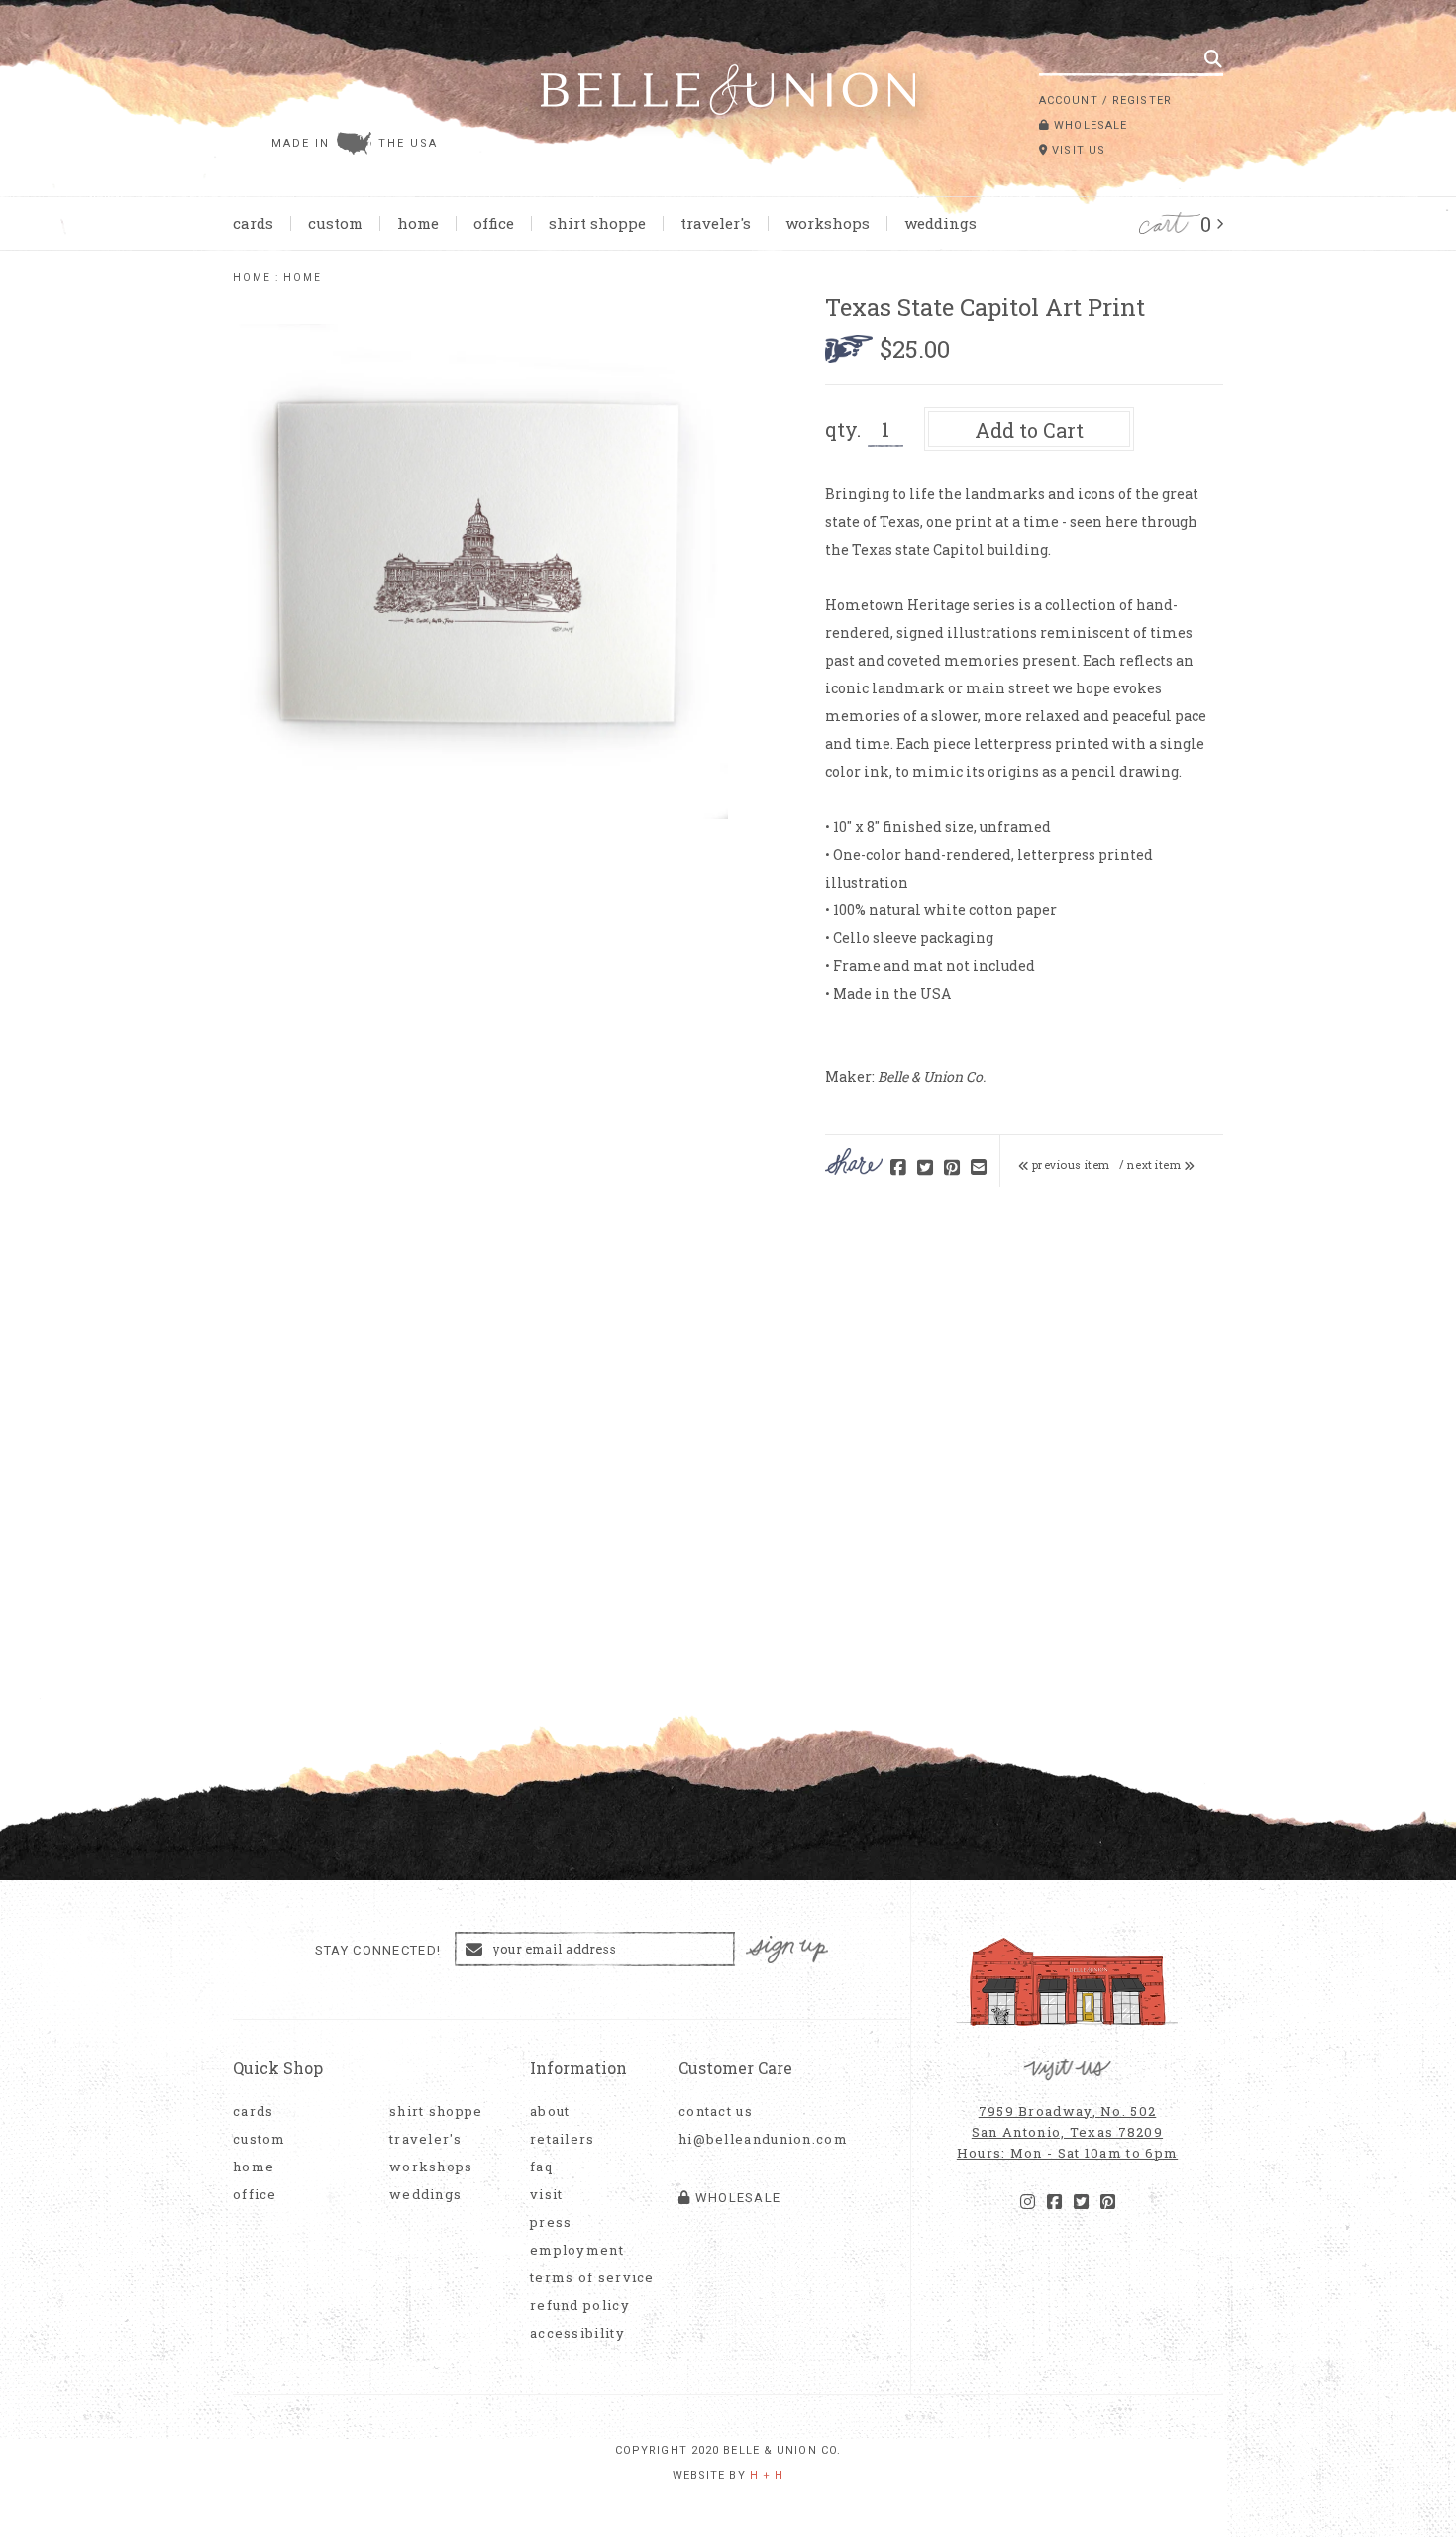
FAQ (541, 2167)
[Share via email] (979, 1168)
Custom (335, 223)
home (252, 278)
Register (1142, 101)
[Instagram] (1028, 2202)
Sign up (787, 1950)
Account (1069, 101)
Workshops (828, 223)
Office (494, 223)
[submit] (1213, 58)
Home (418, 223)
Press (551, 2222)
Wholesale (1089, 125)
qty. (843, 429)
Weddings (940, 223)
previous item (1070, 1165)
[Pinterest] (1108, 2202)
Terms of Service (592, 2278)
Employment (577, 2250)
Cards (253, 223)
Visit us (1077, 150)
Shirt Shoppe (597, 223)
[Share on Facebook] (898, 1168)
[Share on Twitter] (925, 1168)
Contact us (716, 2112)
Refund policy (580, 2306)
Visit (547, 2195)
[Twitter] (1081, 2202)
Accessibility (577, 2333)
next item (1155, 1165)
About (550, 2112)
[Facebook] (1054, 2202)
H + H (767, 2475)
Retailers (563, 2139)
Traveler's (716, 223)
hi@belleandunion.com (753, 2139)
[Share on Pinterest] (952, 1168)
